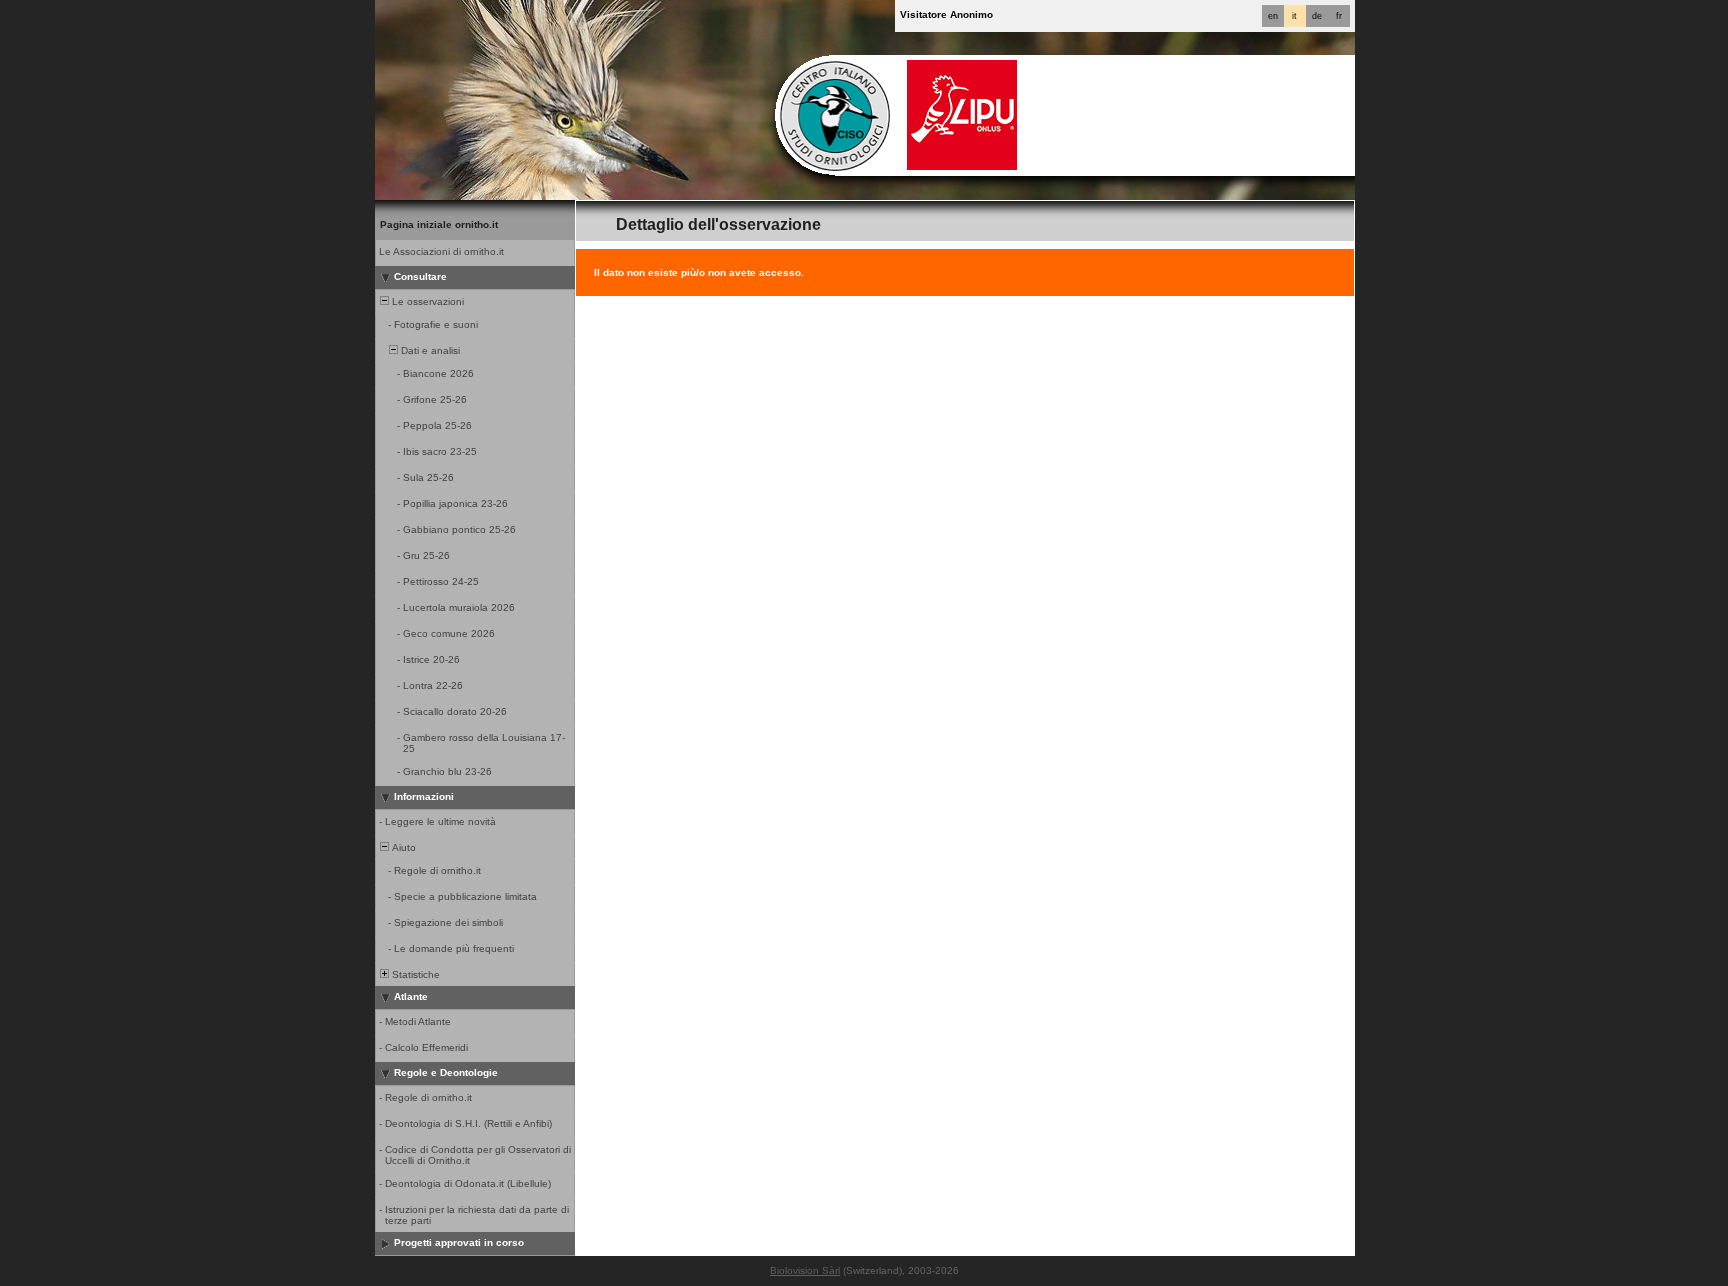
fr (1339, 16)
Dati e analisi (429, 350)
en (1273, 16)
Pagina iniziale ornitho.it (439, 224)
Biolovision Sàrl (805, 1270)
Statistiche (414, 974)
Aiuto (402, 847)
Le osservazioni (426, 301)
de (1317, 16)
